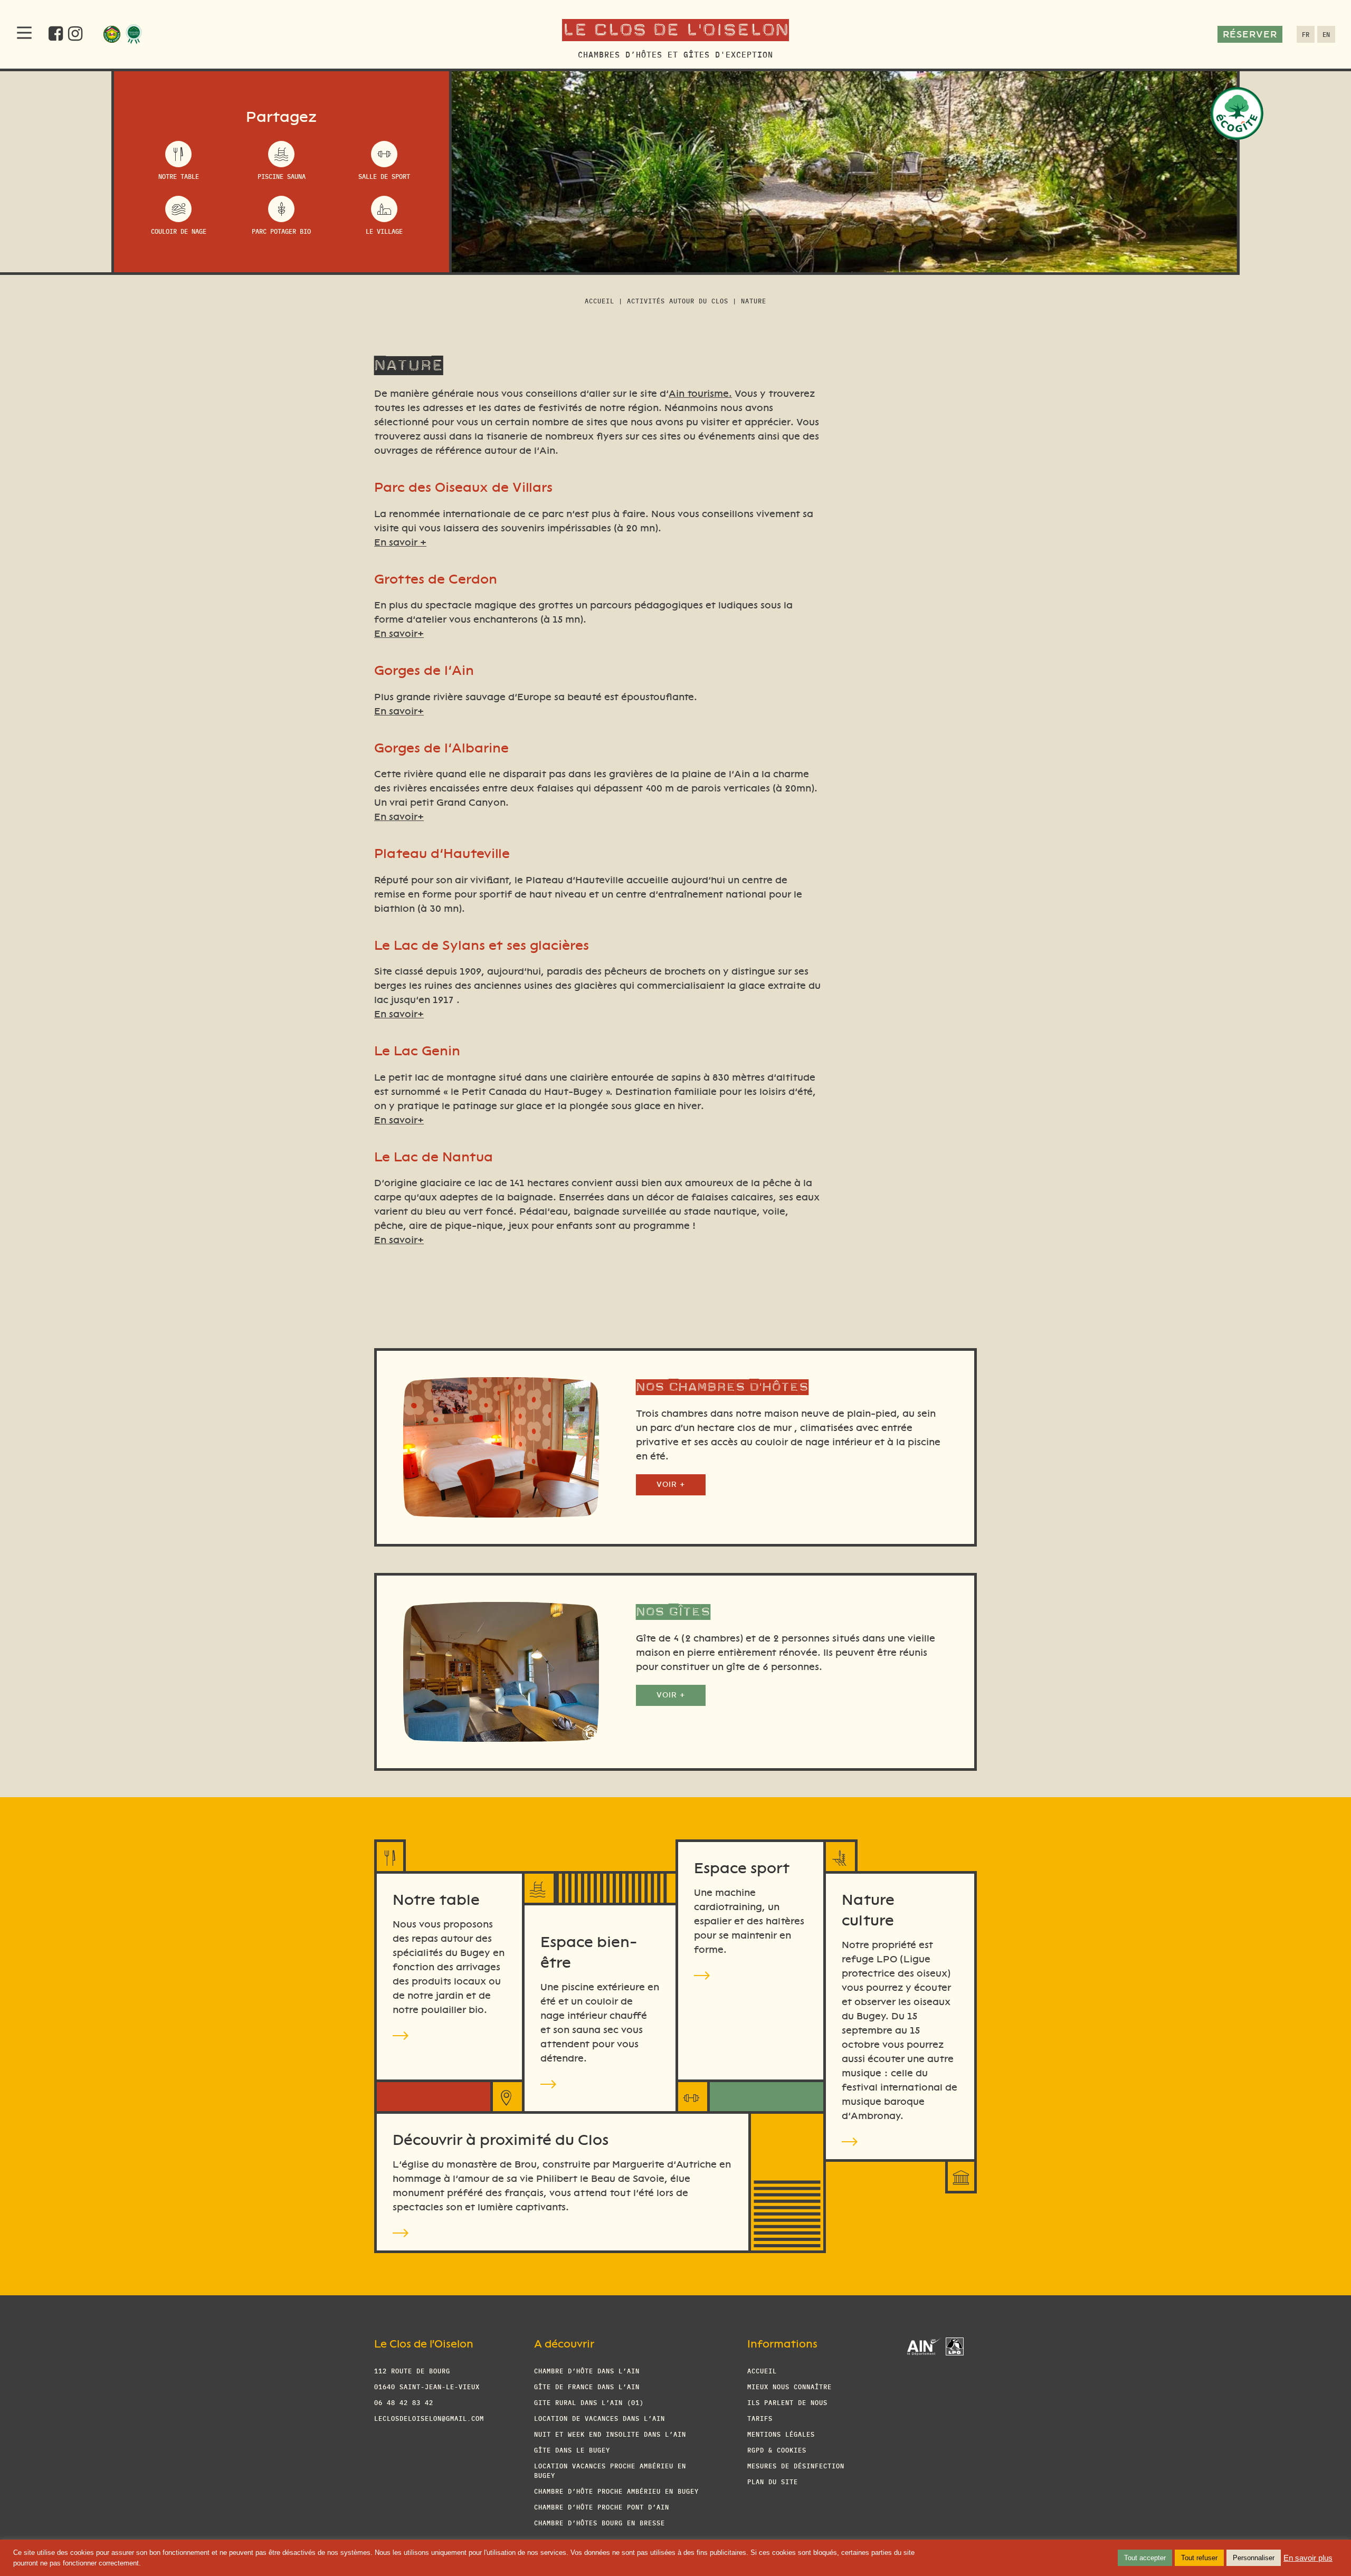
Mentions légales (781, 2434)
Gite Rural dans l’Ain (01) (589, 2402)
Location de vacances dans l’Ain (600, 2418)
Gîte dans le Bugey (572, 2450)
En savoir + (400, 542)
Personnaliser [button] (1254, 2558)
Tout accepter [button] (1145, 2558)
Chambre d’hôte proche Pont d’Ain (602, 2507)
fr (1306, 34)
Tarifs (760, 2418)
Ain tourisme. (700, 394)
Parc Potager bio (281, 231)
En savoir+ (399, 634)
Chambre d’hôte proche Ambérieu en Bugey (616, 2491)
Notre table (179, 176)
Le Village (384, 231)
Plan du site (773, 2481)
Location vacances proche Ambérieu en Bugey (610, 2470)
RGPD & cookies (777, 2450)
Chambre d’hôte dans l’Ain (587, 2370)
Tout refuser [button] (1199, 2558)
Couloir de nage (179, 231)
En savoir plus (1308, 2558)
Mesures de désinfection (796, 2465)
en (1326, 34)
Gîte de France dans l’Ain (587, 2386)
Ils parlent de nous (787, 2402)
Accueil (600, 300)
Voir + (671, 1485)
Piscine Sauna (282, 176)
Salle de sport (384, 176)
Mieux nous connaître (789, 2386)
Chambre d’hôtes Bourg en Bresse (600, 2522)
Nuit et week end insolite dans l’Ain (610, 2434)
